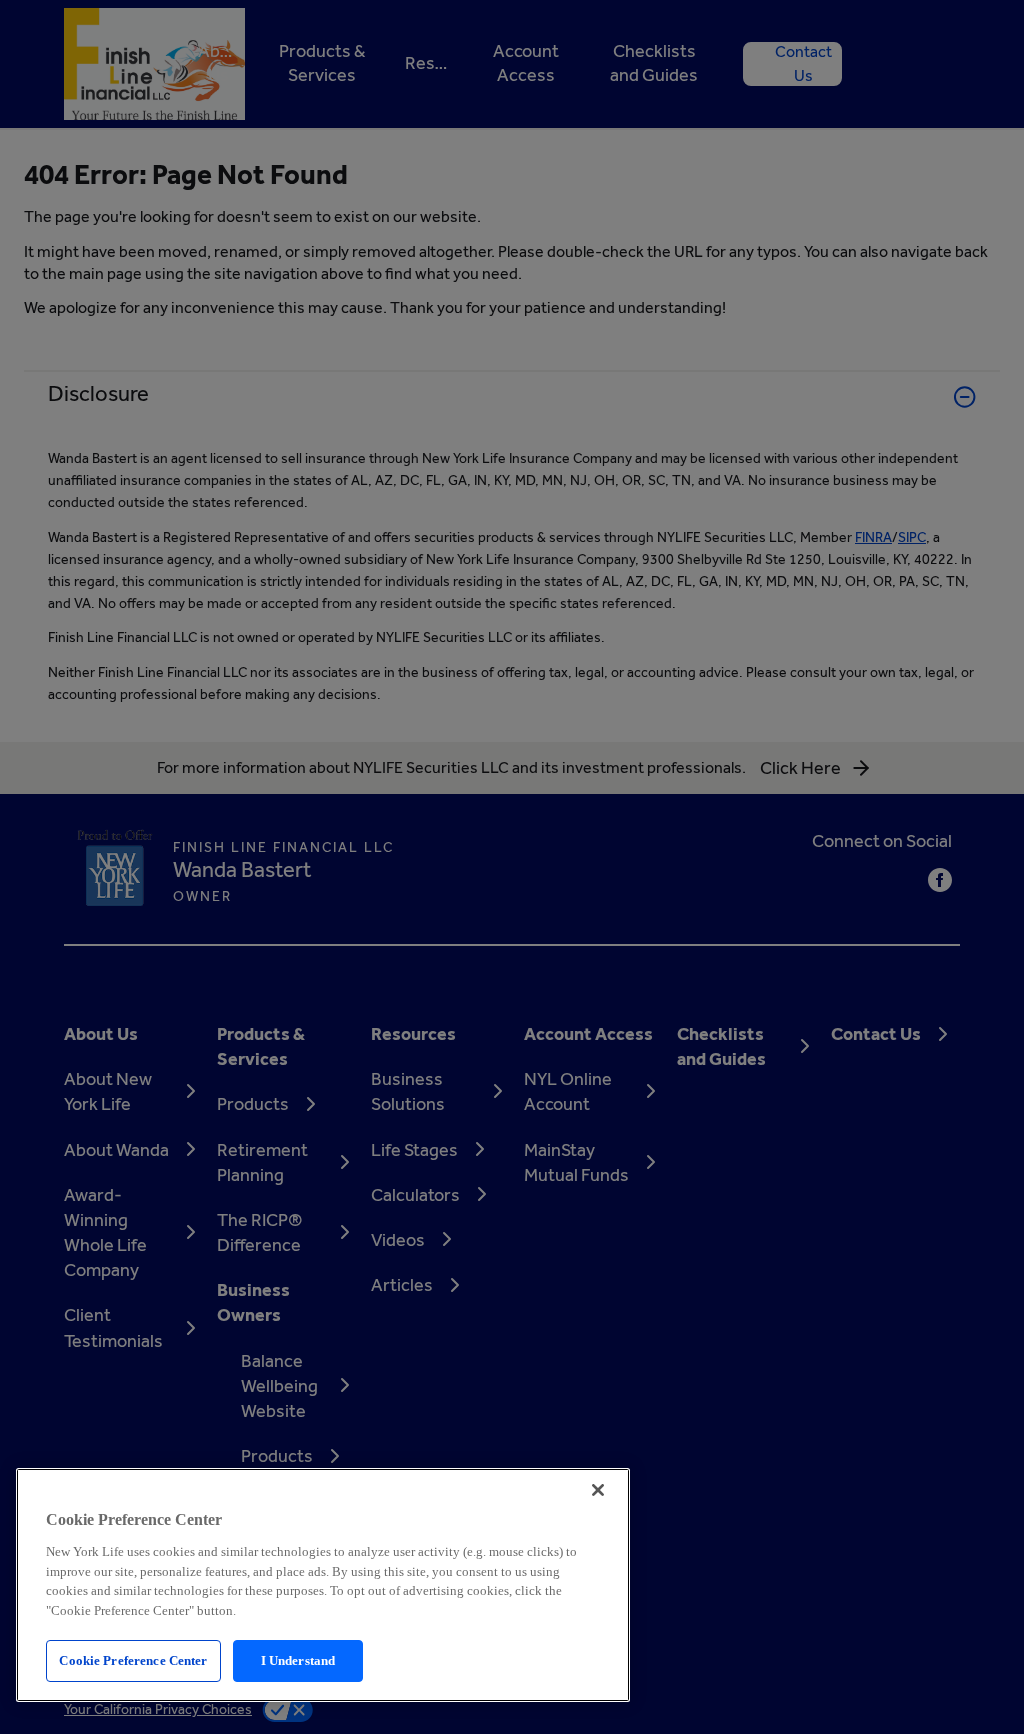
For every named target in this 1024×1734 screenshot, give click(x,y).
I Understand (298, 1660)
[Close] (598, 1490)
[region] (323, 1585)
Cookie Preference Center (133, 1660)
